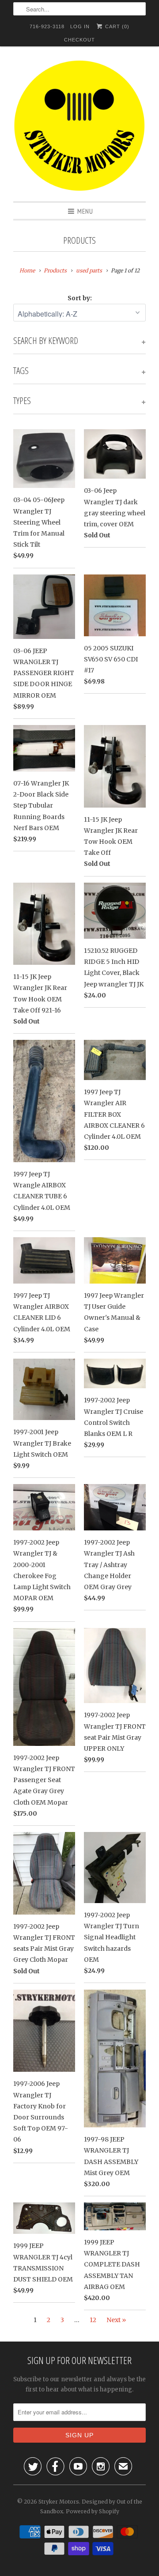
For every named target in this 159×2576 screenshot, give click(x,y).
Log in (80, 26)
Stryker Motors (59, 2502)
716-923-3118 (47, 26)
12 (93, 2320)
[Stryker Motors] (79, 127)
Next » (116, 2320)
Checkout (79, 40)
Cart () (116, 26)
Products (79, 240)
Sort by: (80, 298)
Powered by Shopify (93, 2511)
